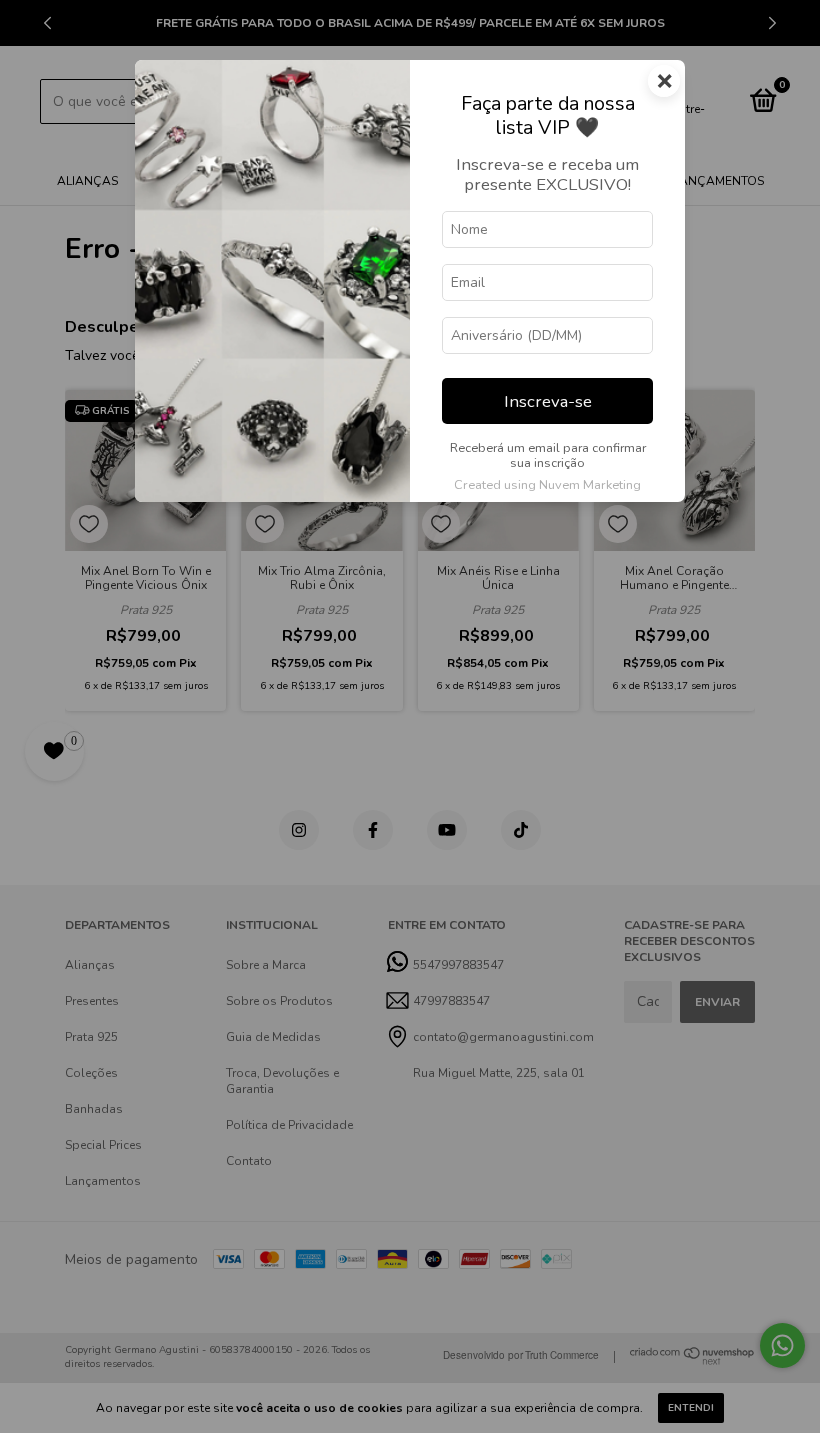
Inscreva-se (548, 401)
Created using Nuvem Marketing (547, 485)
